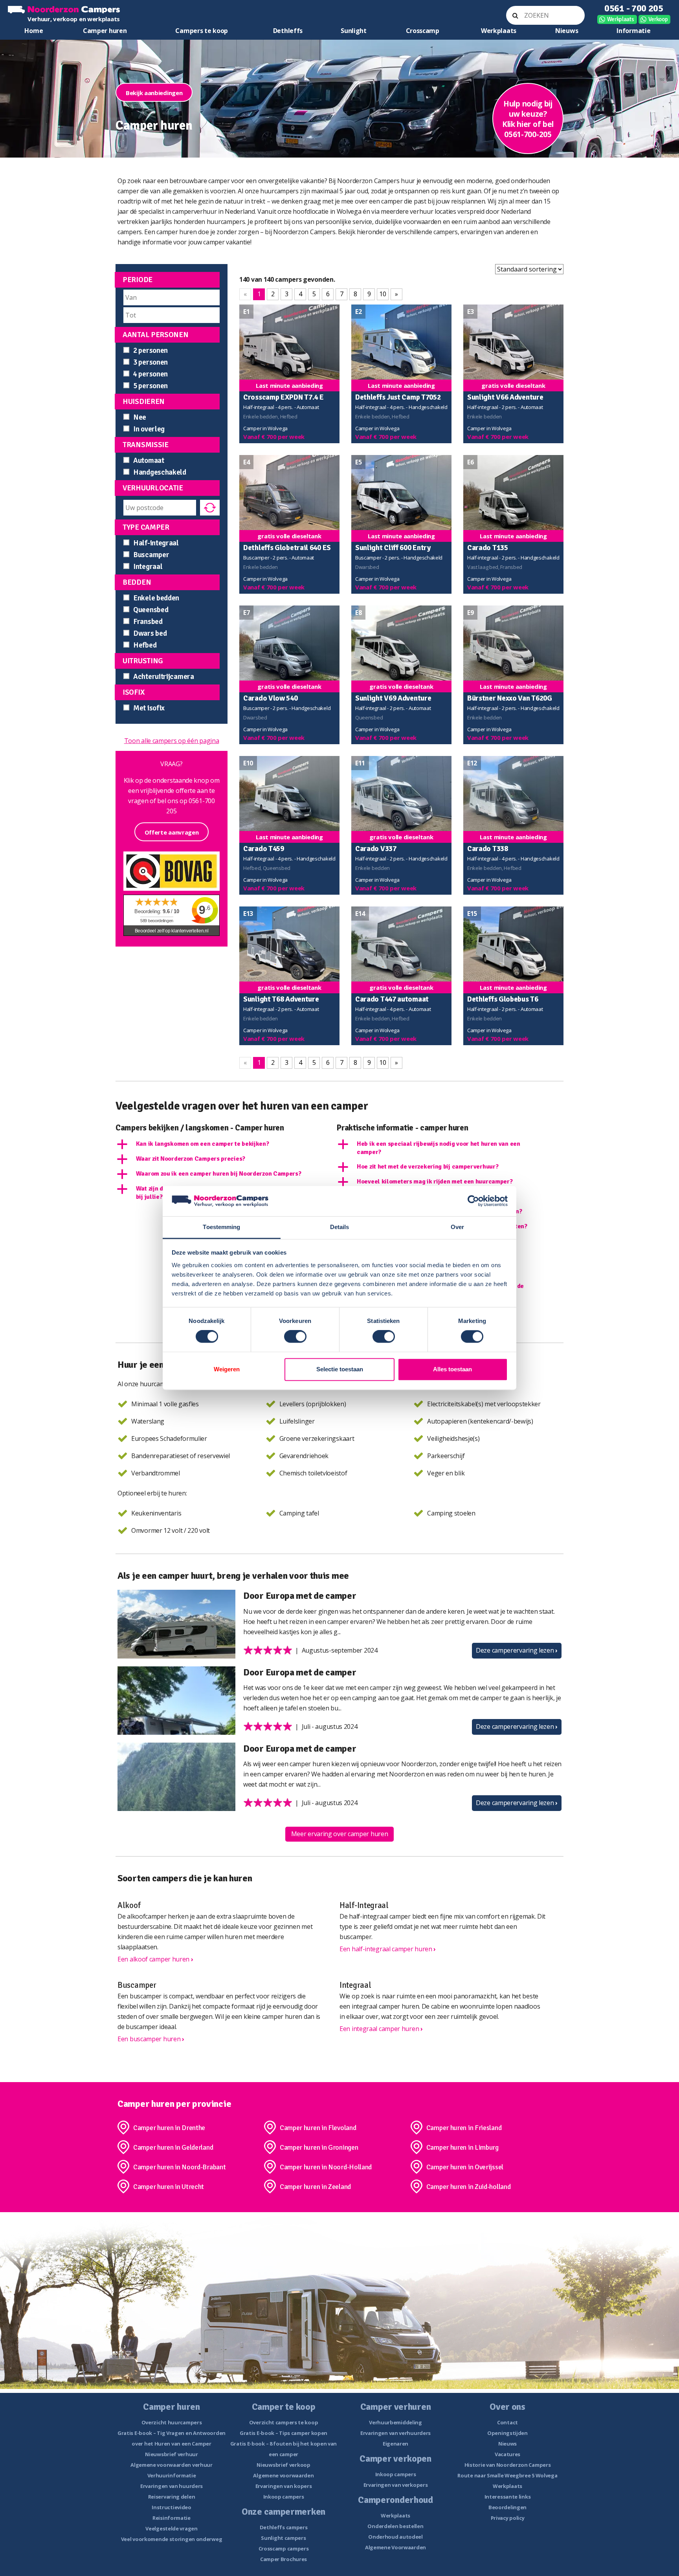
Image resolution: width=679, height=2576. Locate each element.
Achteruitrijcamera (164, 677)
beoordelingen (157, 921)
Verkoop (658, 19)
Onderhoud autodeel (395, 2537)
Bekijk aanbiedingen (154, 93)
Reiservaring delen (172, 2497)
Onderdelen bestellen (395, 2526)
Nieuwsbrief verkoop (283, 2465)
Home (34, 31)
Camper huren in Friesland (464, 2128)
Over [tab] (457, 1227)
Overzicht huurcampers (172, 2422)
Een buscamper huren (151, 2039)
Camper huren (105, 31)
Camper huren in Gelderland (173, 2147)
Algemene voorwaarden (283, 2475)
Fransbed (148, 622)
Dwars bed (150, 633)
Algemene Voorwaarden (395, 2547)
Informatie (633, 31)
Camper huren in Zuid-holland (469, 2187)
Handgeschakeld (160, 472)
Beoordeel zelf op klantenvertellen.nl (172, 931)
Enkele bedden (156, 598)
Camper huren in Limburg (462, 2147)
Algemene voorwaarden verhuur (172, 2465)
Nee (140, 417)
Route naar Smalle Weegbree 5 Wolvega (507, 2475)
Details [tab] (340, 1227)
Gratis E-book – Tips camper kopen (284, 2433)
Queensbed (151, 610)
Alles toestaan (452, 1369)
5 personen (150, 386)
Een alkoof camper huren (155, 1959)
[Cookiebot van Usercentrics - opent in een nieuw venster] (473, 1201)
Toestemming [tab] (221, 1227)
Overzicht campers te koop (284, 2422)
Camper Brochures (284, 2559)
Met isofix (149, 708)
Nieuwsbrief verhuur (171, 2454)
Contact (507, 2422)
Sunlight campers (283, 2538)
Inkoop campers (284, 2497)
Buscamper (151, 555)
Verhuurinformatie (172, 2475)
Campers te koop (202, 31)
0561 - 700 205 (634, 8)
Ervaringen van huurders (172, 2486)
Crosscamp (423, 31)
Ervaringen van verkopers (396, 2485)
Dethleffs (288, 31)
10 (383, 294)
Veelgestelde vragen (171, 2528)
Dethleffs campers (284, 2527)
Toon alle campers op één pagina (172, 741)
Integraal (148, 567)
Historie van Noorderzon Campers (508, 2465)
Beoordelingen (507, 2507)
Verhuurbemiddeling (395, 2422)
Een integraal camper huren (381, 2029)
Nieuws (567, 31)
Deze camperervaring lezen (517, 1650)
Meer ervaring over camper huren (340, 1834)
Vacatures (507, 2454)
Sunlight (354, 31)
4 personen (150, 374)
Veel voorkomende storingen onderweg (172, 2539)
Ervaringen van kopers (284, 2486)
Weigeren (227, 1369)
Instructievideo (172, 2507)
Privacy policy (508, 2518)
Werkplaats (621, 19)
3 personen (150, 362)
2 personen (150, 350)
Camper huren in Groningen (319, 2147)
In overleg (149, 429)
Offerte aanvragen (172, 832)
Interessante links (508, 2497)
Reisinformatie (172, 2518)
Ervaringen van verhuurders (395, 2433)
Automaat (149, 461)
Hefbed (145, 645)
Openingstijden (507, 2433)
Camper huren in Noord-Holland (326, 2167)
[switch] (295, 1337)
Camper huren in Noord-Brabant (179, 2167)
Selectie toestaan (340, 1369)
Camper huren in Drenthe (169, 2128)
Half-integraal (156, 543)
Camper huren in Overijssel (465, 2167)
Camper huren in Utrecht (169, 2187)
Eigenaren (395, 2444)
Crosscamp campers (284, 2548)
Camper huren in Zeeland (315, 2187)
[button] (225, 1144)
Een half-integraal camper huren (388, 1949)
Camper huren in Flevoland (318, 2128)
